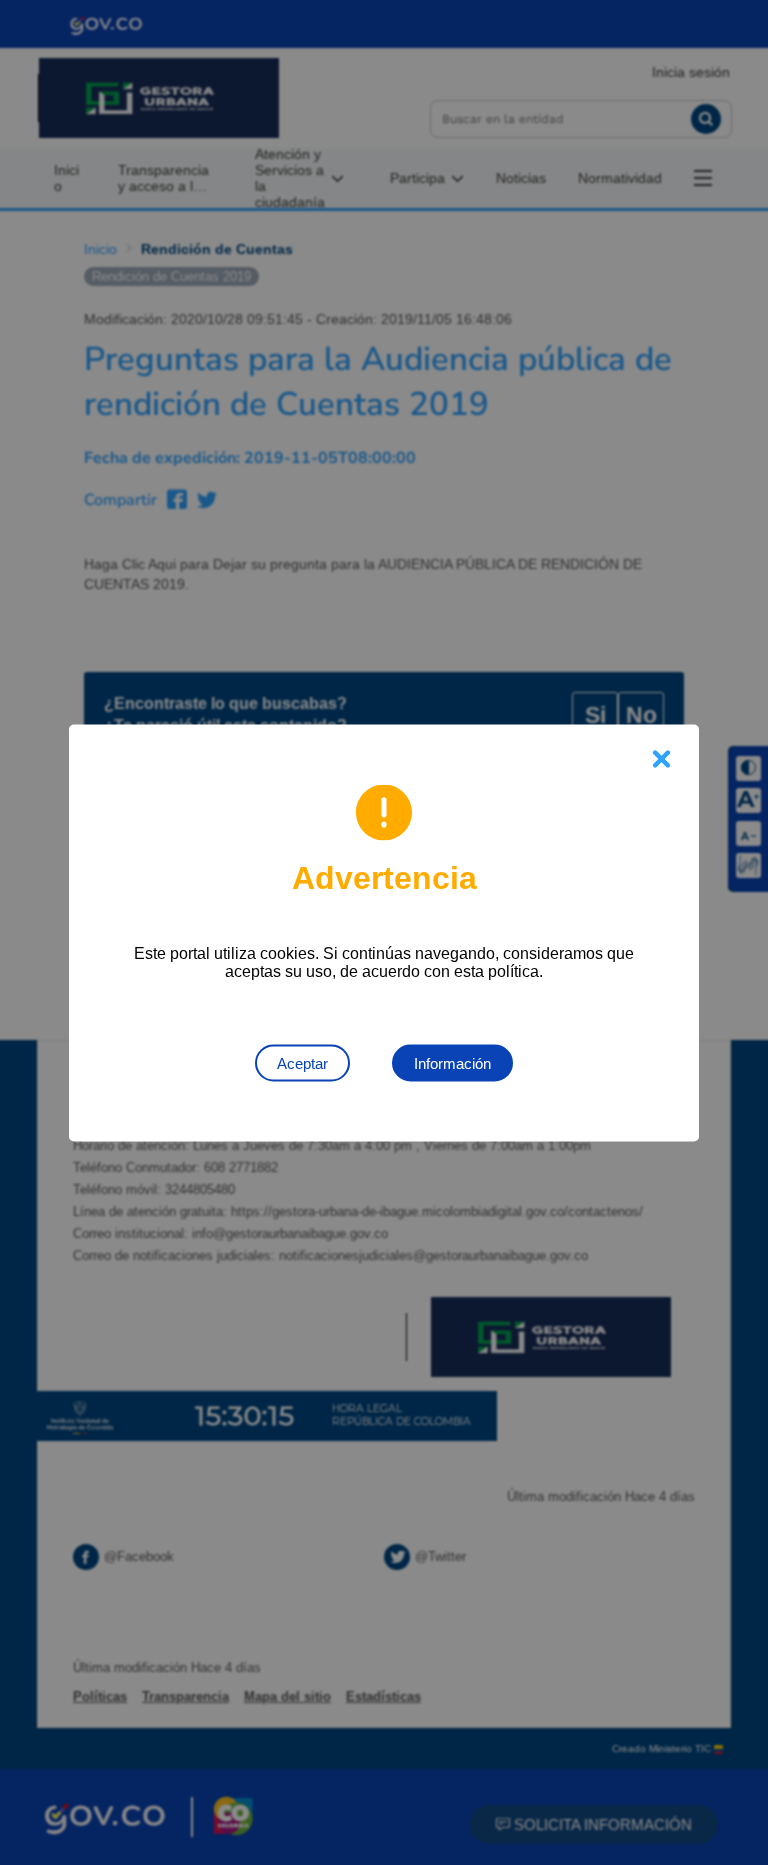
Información (452, 1062)
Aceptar (302, 1062)
